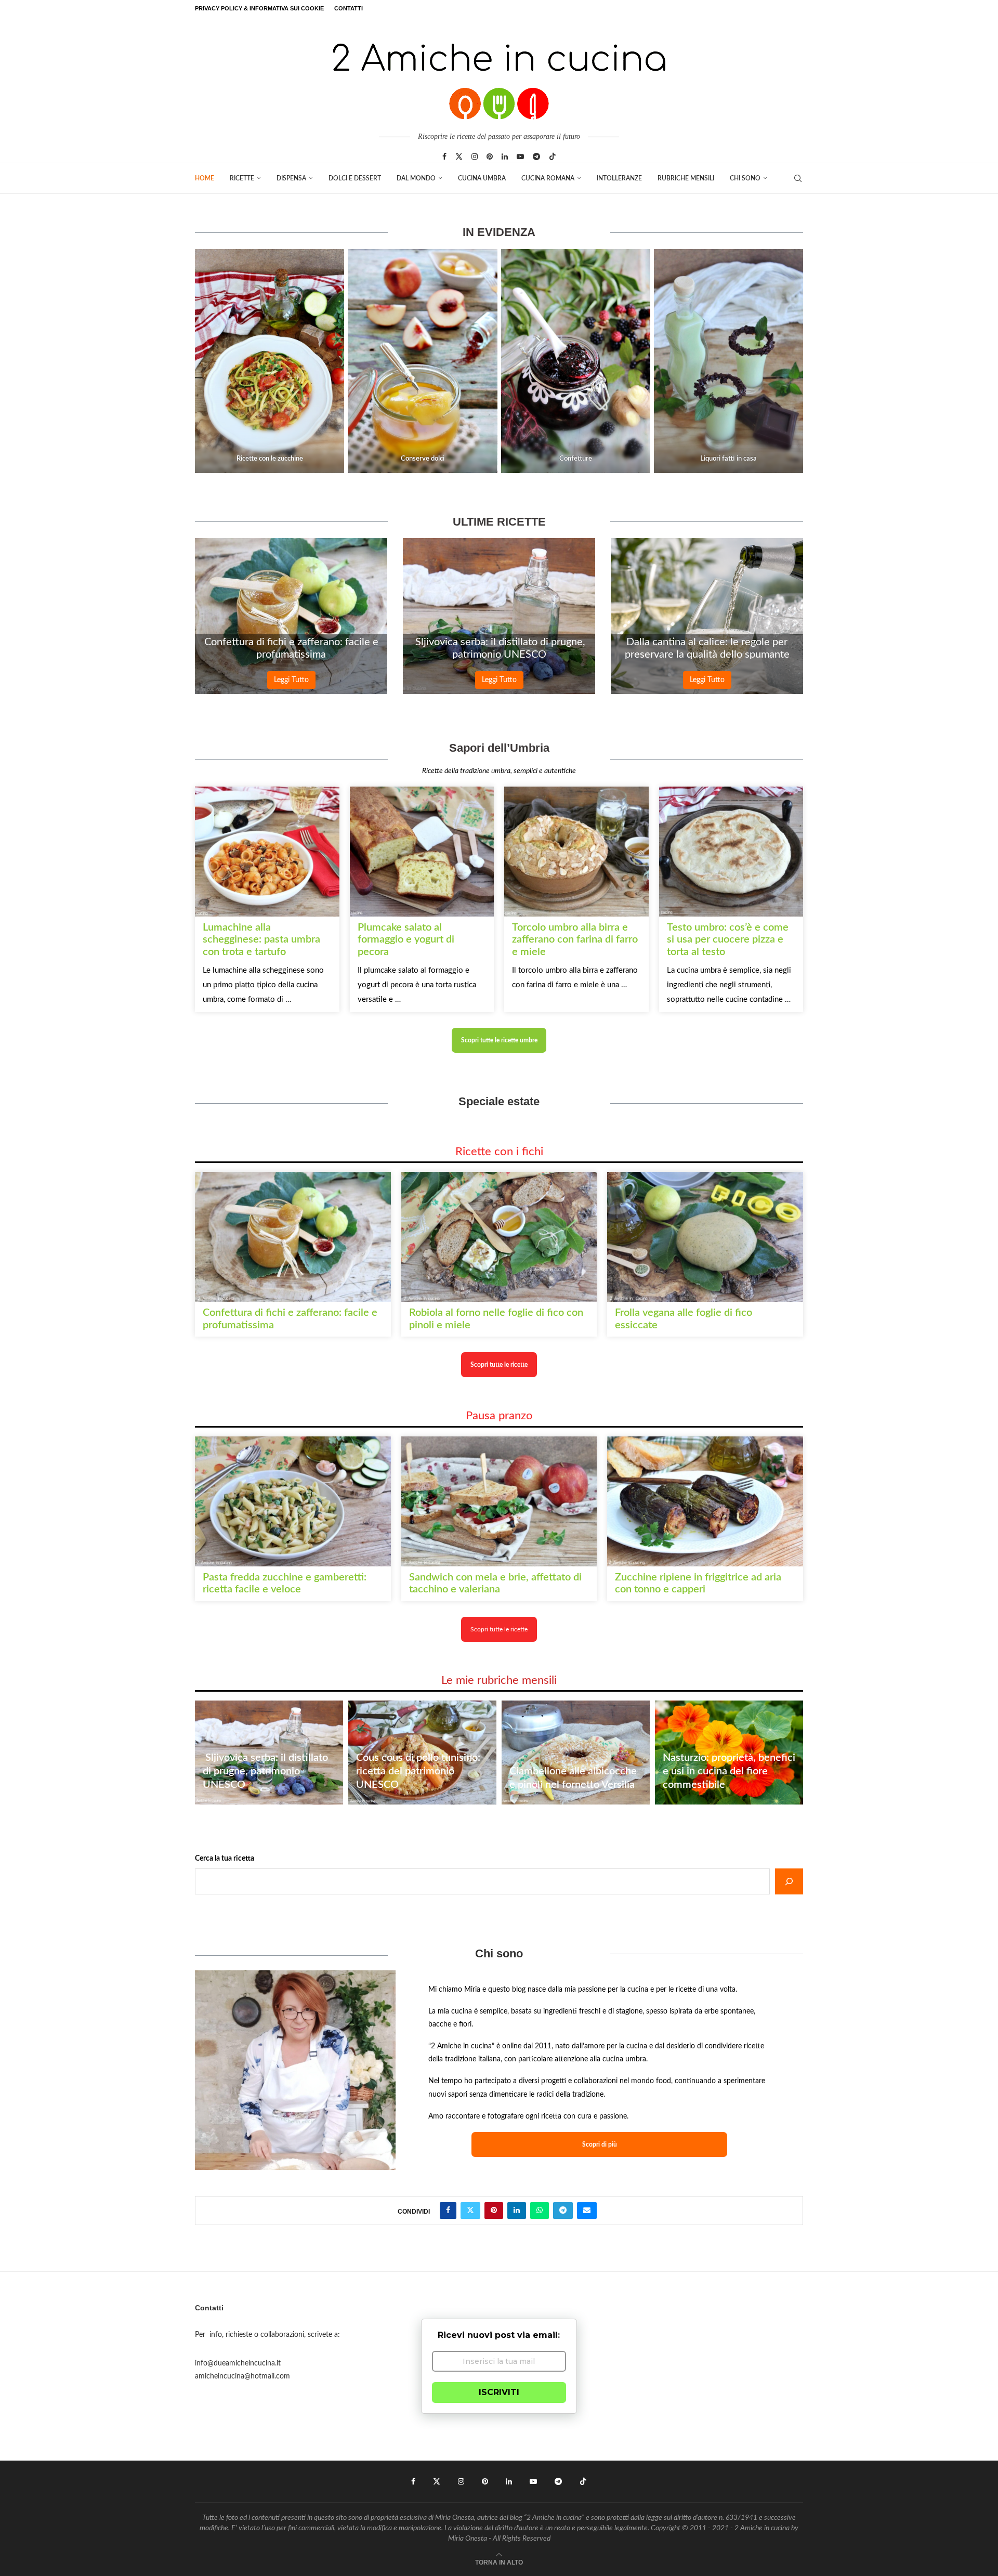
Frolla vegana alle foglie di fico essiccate (684, 1319)
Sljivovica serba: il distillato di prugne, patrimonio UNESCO (499, 648)
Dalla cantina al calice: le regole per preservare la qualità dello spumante (707, 648)
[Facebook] (444, 156)
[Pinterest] (490, 156)
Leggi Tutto (291, 680)
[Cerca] (789, 1881)
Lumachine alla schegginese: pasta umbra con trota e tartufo (261, 940)
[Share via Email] (587, 2211)
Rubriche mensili (686, 178)
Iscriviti (499, 2392)
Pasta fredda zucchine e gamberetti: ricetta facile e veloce (285, 1583)
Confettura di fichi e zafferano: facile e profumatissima (291, 648)
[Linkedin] (505, 156)
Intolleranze (619, 178)
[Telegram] (536, 156)
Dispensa (291, 178)
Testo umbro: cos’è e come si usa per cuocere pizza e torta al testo (728, 940)
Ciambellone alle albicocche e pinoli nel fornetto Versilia (573, 1778)
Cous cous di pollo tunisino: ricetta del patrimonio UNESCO (418, 1771)
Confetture (576, 459)
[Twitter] (459, 156)
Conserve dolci (423, 459)
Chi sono (745, 178)
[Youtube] (520, 156)
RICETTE (242, 178)
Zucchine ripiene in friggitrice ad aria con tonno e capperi (698, 1583)
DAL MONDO (416, 178)
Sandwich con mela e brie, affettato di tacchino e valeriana (495, 1583)
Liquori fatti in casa (728, 459)
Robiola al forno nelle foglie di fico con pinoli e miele (496, 1319)
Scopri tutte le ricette (499, 1629)
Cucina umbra (482, 178)
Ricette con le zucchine (270, 459)
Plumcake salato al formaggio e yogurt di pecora (406, 940)
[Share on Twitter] (470, 2211)
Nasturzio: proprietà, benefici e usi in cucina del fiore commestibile (729, 1771)
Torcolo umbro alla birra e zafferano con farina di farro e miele (575, 940)
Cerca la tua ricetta (225, 1859)
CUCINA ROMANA (548, 178)
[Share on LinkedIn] (517, 2211)
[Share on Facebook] (448, 2211)
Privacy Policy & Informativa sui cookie (259, 8)
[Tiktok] (553, 156)
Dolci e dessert (355, 178)
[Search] (798, 178)
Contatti (349, 8)
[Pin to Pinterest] (494, 2211)
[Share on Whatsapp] (540, 2211)
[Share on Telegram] (563, 2211)
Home (205, 178)
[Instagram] (475, 156)
